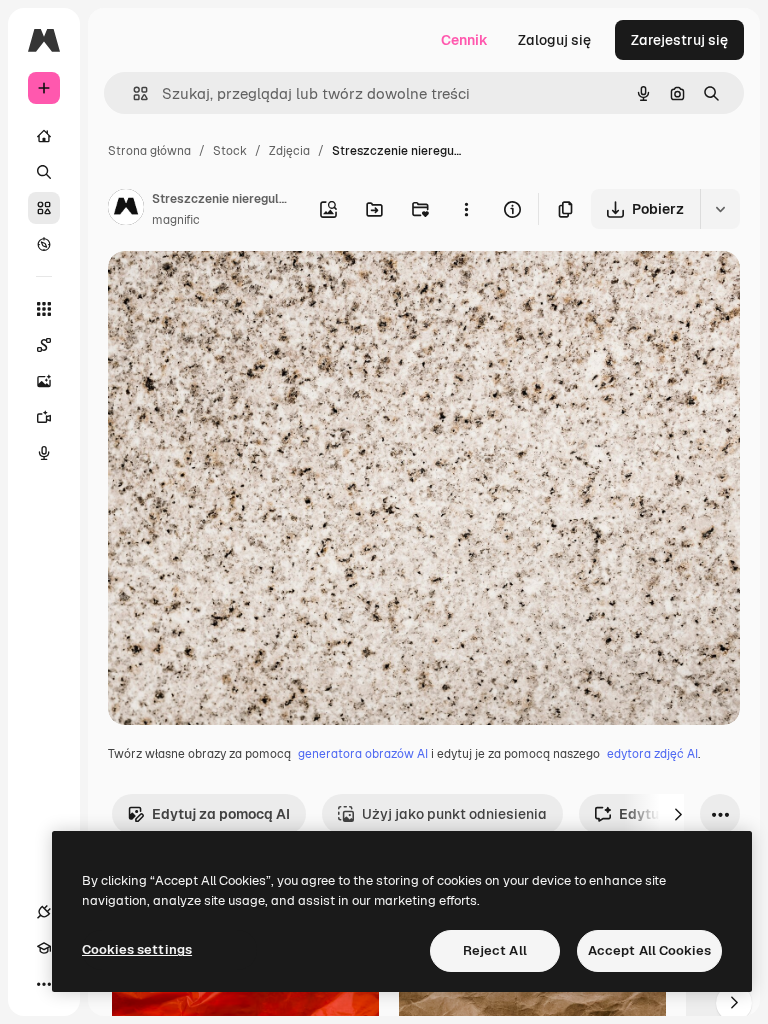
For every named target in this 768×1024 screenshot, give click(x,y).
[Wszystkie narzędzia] (44, 309)
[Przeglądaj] (44, 244)
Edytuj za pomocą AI (221, 814)
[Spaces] (44, 345)
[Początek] (44, 136)
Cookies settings (137, 949)
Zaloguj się (554, 40)
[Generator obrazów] (44, 381)
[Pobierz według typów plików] (720, 209)
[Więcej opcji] (466, 209)
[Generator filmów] (44, 417)
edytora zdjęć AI (652, 754)
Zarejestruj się (679, 40)
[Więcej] (44, 984)
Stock (230, 151)
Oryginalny (246, 289)
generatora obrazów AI (363, 754)
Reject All (495, 950)
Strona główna (149, 151)
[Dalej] (678, 814)
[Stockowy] (44, 208)
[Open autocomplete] (132, 93)
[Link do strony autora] (126, 210)
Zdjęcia (289, 151)
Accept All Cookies (649, 950)
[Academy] (44, 948)
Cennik (464, 40)
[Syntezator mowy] (44, 453)
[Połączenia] (44, 912)
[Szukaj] (44, 172)
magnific (176, 220)
